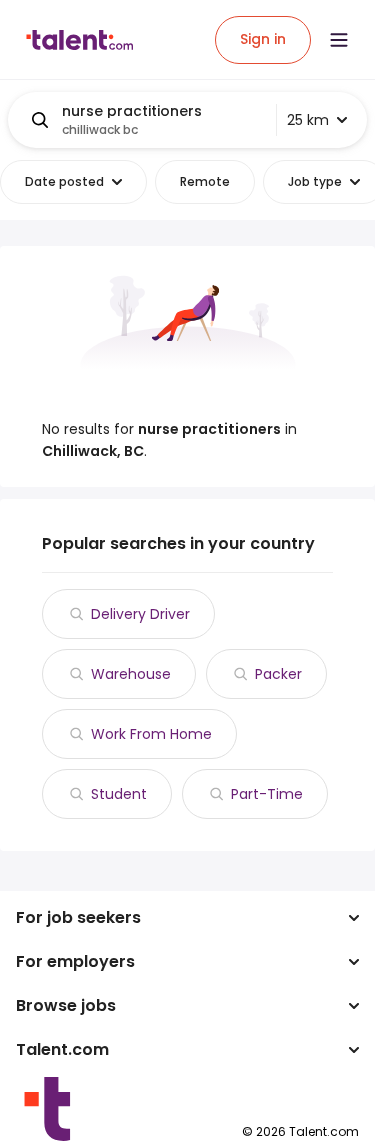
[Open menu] (339, 40)
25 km (308, 120)
